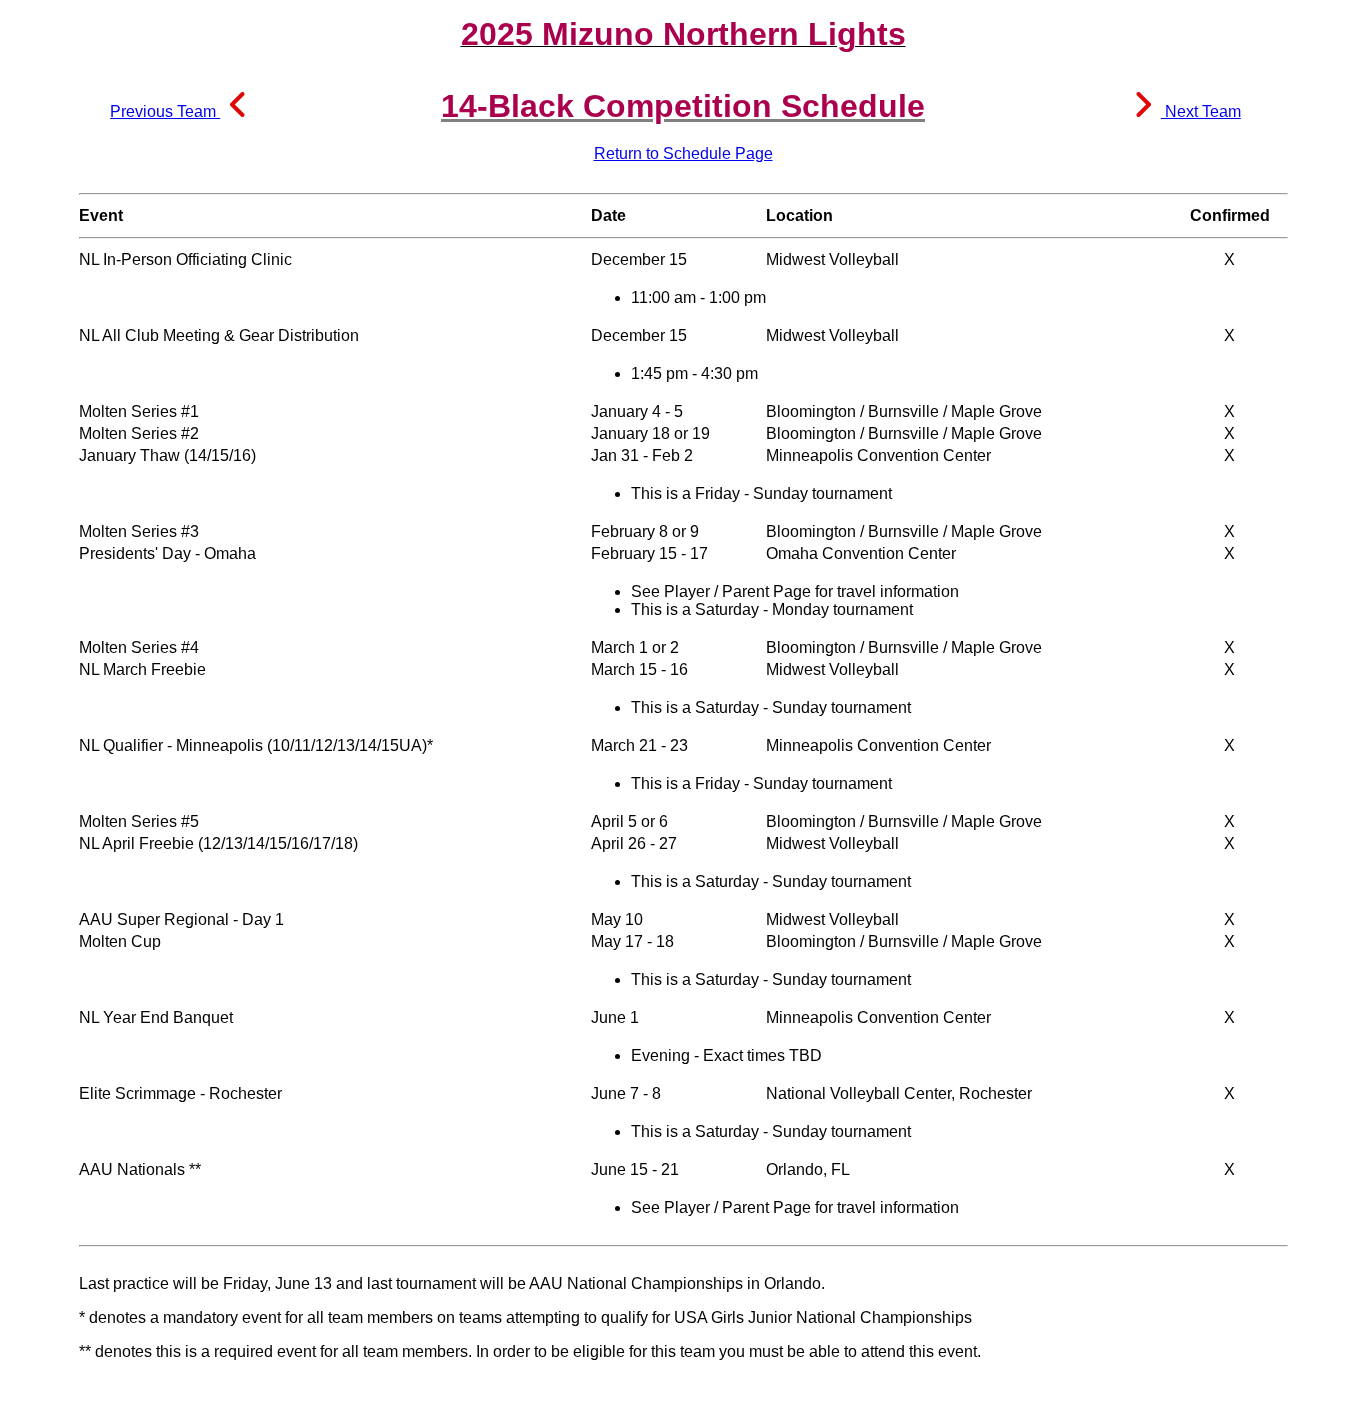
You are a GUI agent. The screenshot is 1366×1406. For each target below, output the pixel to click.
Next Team (1201, 111)
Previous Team (165, 111)
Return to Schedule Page (683, 153)
